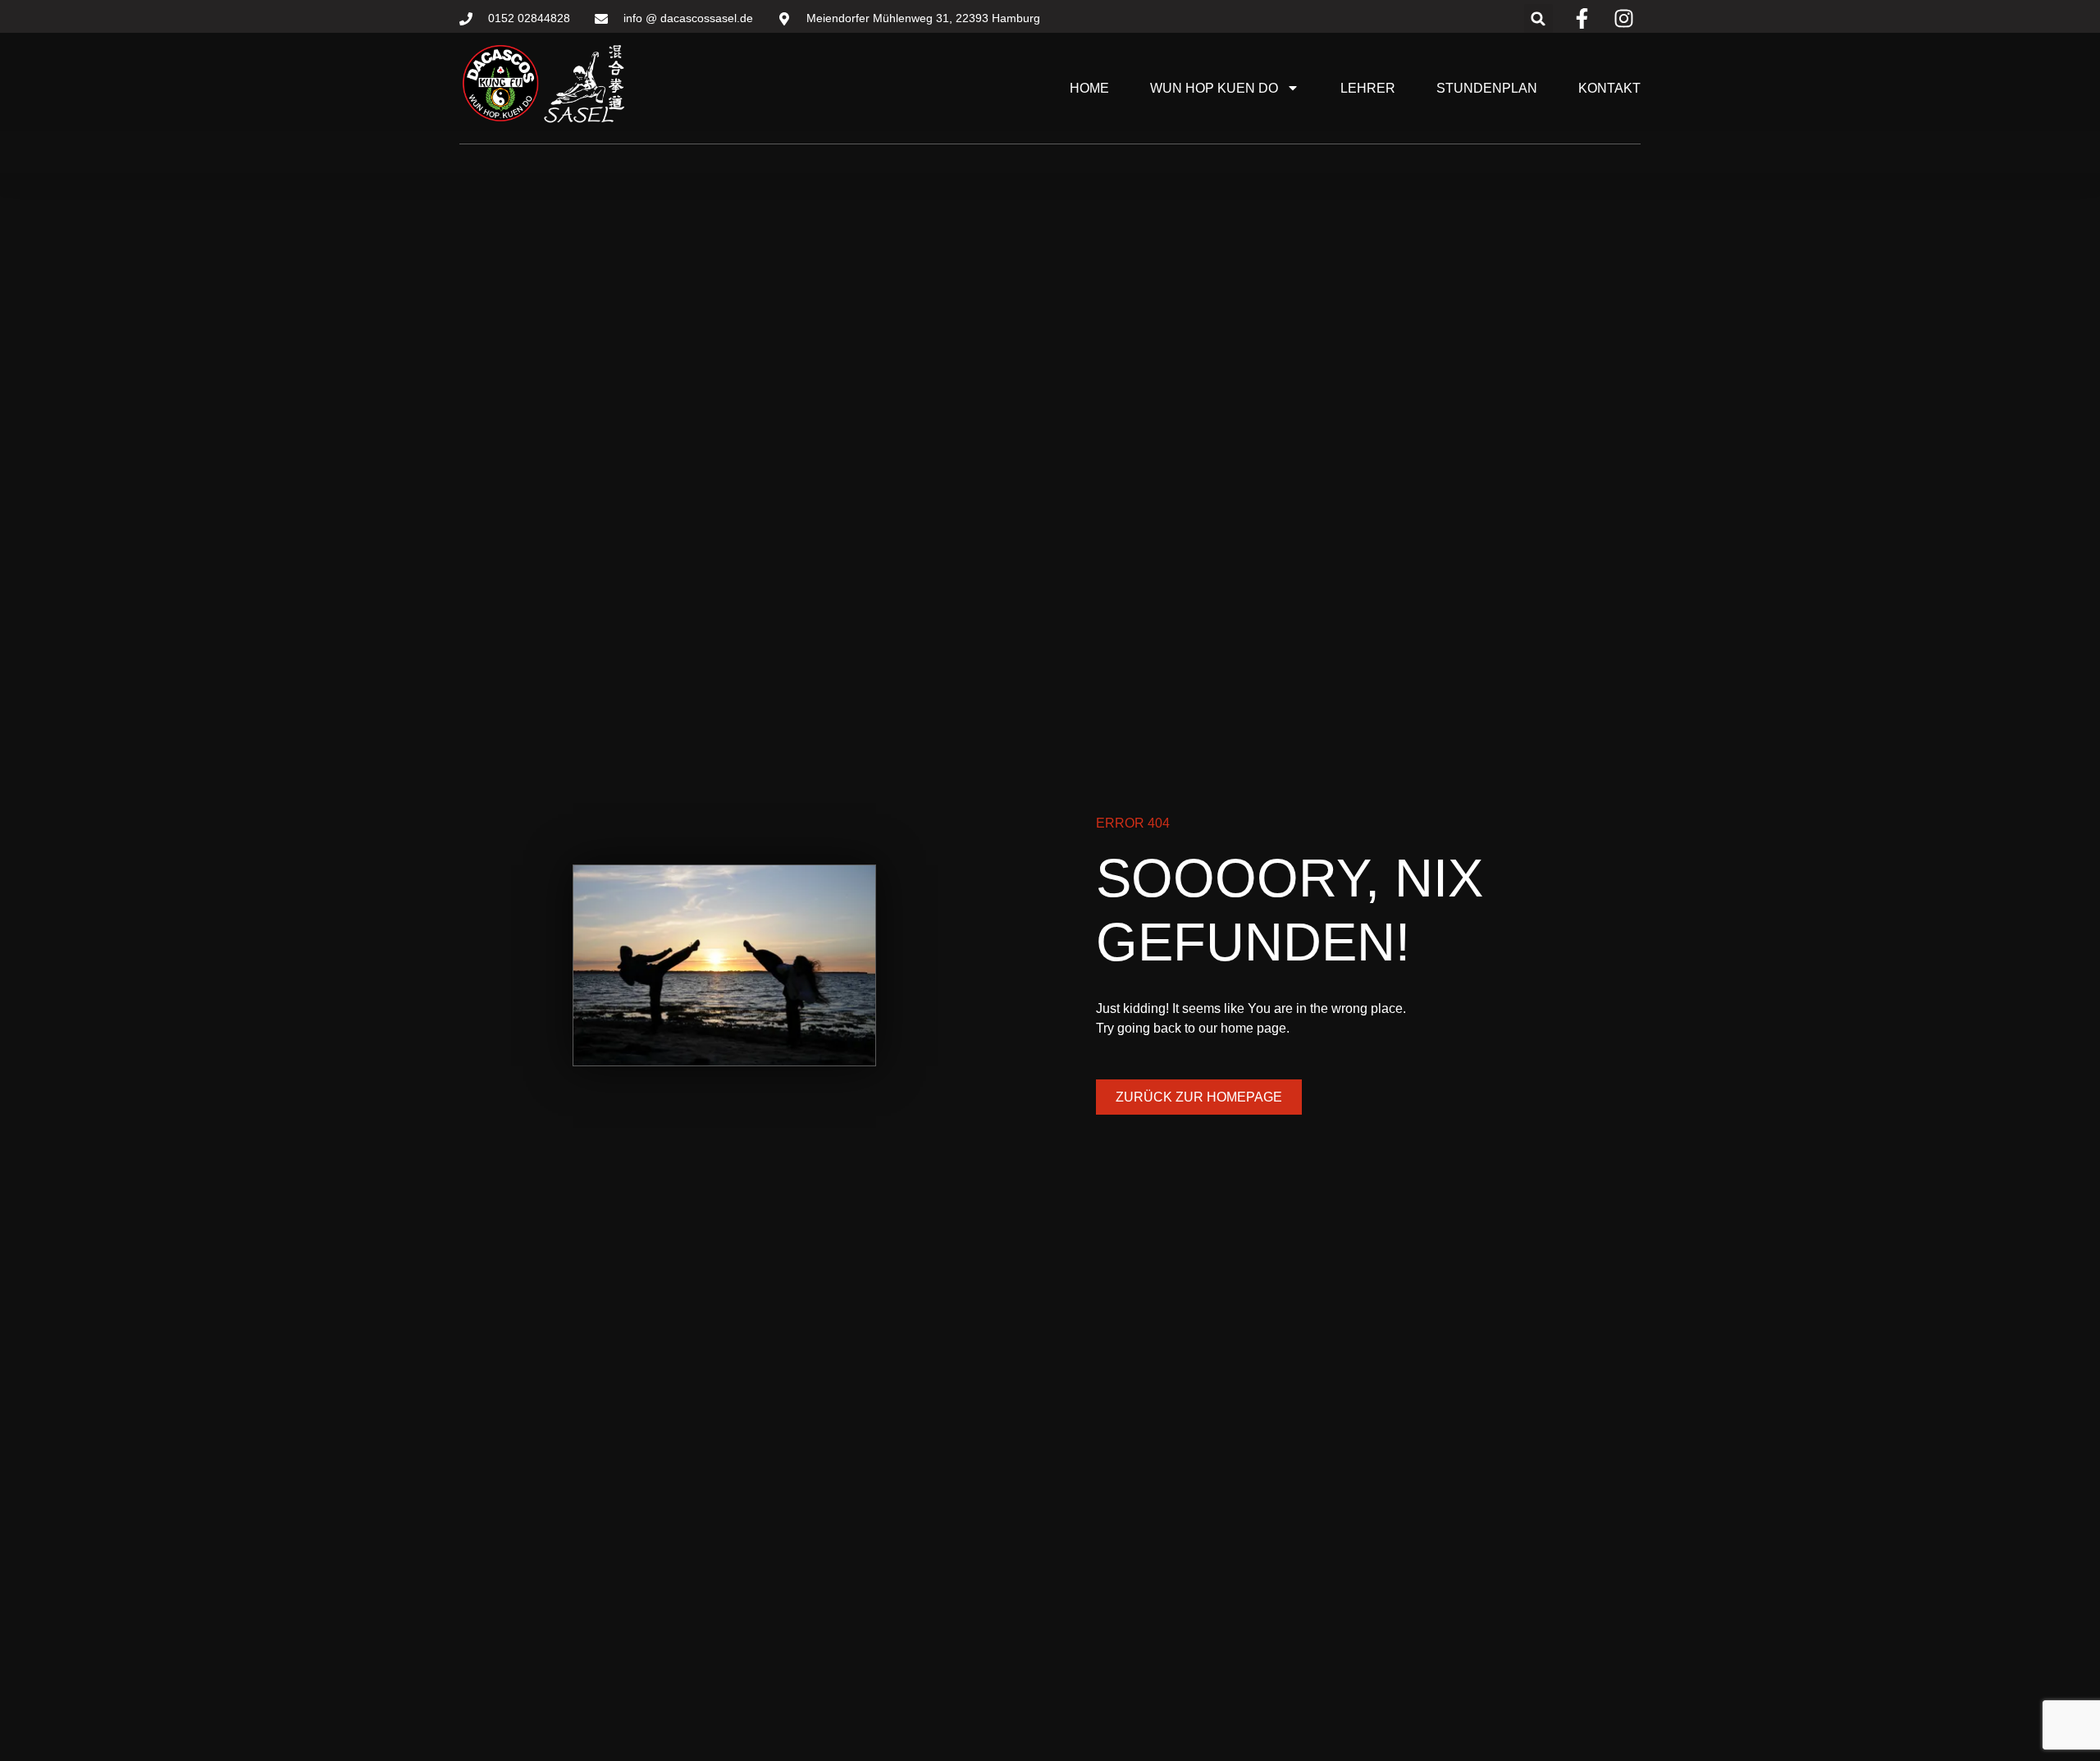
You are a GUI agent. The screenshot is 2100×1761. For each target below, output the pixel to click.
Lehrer (1368, 88)
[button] (1538, 18)
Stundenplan (1487, 88)
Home (1089, 88)
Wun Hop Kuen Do (1214, 88)
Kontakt (1609, 88)
